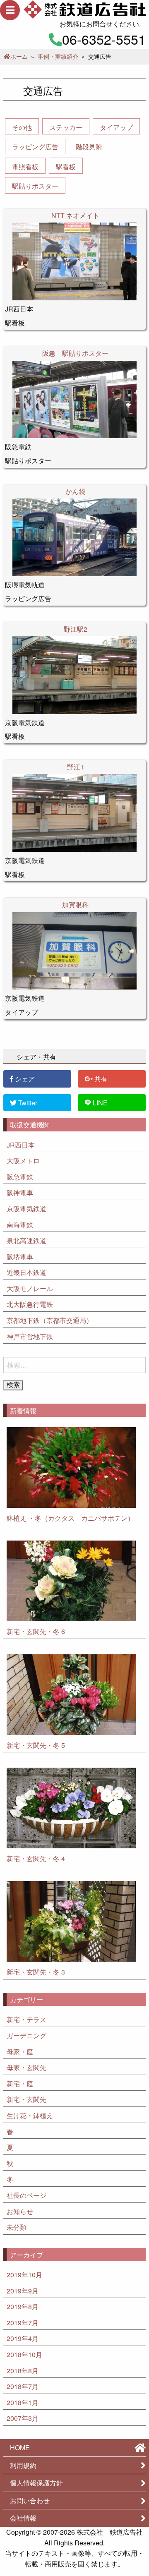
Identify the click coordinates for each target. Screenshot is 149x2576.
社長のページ (26, 2196)
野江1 (76, 767)
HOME (20, 2448)
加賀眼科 (75, 905)
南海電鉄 (20, 1225)
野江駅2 (76, 629)
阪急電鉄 (20, 1178)
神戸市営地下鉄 (30, 1337)
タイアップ (116, 127)
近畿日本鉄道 (26, 1273)
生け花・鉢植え (30, 2116)
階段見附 (89, 147)
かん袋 (75, 491)
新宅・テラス (26, 2020)
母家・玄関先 (26, 2068)
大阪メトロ (23, 1161)
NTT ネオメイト (75, 215)
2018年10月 (24, 2355)
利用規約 (23, 2466)
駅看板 (66, 167)
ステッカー (66, 127)
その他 (22, 127)
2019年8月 (23, 2307)
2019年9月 (23, 2292)
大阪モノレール (30, 1289)
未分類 (17, 2228)
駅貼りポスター (35, 186)
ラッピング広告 (35, 147)
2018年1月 (23, 2403)
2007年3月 (23, 2419)
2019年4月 (23, 2339)
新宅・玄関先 (26, 2100)
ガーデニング (26, 2036)
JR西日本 (21, 1145)
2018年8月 (23, 2371)
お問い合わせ (30, 2501)
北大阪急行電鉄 (30, 1305)
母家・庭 (20, 2052)
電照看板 (25, 167)
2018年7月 (23, 2387)
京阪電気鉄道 (26, 1209)
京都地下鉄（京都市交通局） (50, 1321)
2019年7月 (23, 2323)
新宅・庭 (20, 2084)
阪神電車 (20, 1193)
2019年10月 (24, 2275)
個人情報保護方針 (36, 2484)
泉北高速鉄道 (26, 1241)
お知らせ (20, 2212)
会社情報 (23, 2519)
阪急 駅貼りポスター (75, 353)
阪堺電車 (20, 1257)
